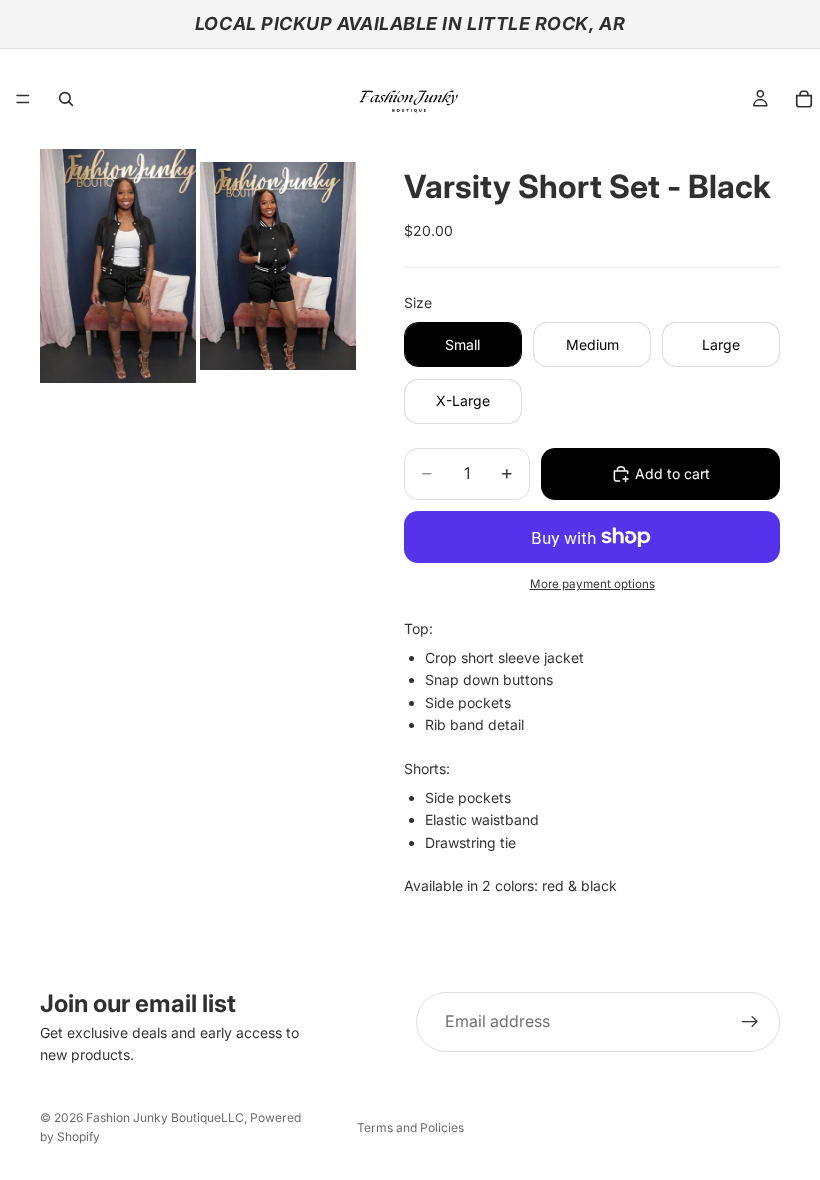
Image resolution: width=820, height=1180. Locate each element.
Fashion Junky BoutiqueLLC (165, 1117)
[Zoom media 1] (118, 266)
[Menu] (23, 99)
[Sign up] (750, 1022)
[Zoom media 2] (278, 266)
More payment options (592, 584)
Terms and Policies (410, 1127)
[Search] (66, 99)
